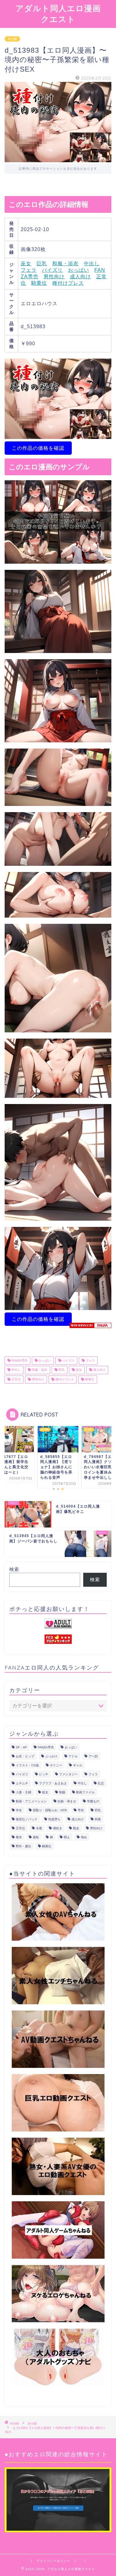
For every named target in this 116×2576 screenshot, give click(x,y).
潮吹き (58, 1828)
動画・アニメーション (31, 1801)
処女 (45, 1792)
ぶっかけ (51, 1756)
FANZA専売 (19, 1360)
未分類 (12, 39)
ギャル (78, 1765)
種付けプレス (68, 283)
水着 (39, 1828)
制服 (62, 1792)
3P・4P (21, 1747)
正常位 (16, 1379)
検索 (14, 1569)
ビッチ (44, 1774)
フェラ (29, 270)
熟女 (76, 1828)
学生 (19, 1810)
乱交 (101, 1783)
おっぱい (79, 270)
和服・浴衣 (65, 264)
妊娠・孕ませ (67, 1801)
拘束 (98, 1819)
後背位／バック (27, 1819)
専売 (81, 1810)
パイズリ (52, 270)
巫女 (26, 264)
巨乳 (42, 264)
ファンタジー (68, 1774)
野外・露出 (24, 1846)
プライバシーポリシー (53, 2561)
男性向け (54, 277)
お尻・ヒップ (25, 1756)
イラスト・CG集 (27, 1765)
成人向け (80, 277)
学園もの (93, 1801)
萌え (67, 1837)
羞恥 (36, 1837)
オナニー (56, 1765)
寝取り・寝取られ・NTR (50, 1810)
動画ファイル (85, 1792)
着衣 (19, 1837)
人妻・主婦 (24, 1792)
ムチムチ (22, 1783)
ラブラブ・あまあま (53, 1783)
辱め (84, 1837)
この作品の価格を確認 (38, 448)
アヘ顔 (93, 1756)
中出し (92, 264)
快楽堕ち (54, 1819)
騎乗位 (39, 283)
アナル (73, 1756)
